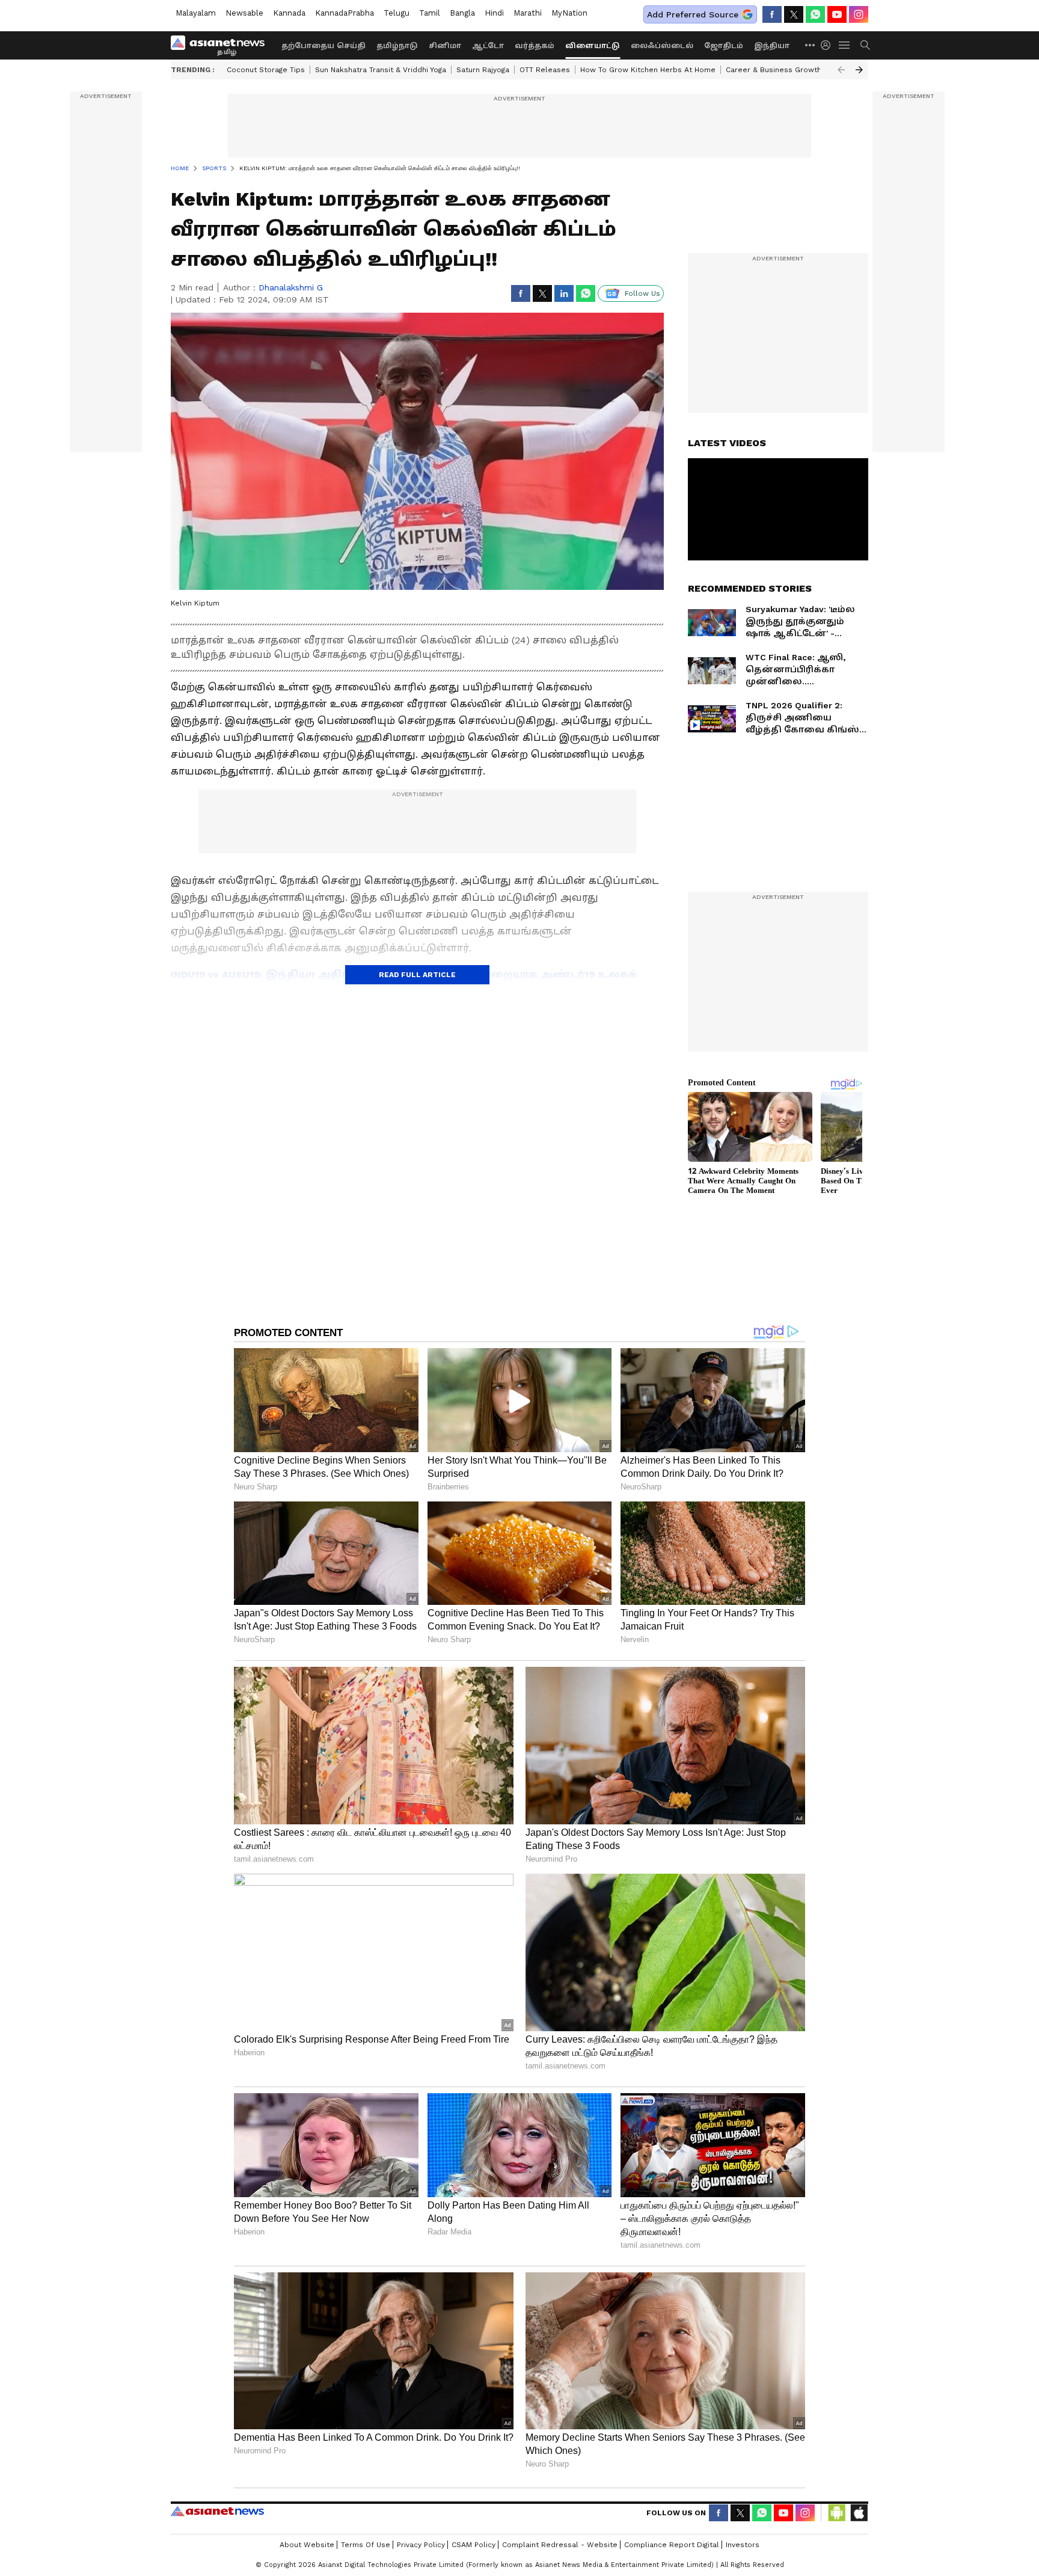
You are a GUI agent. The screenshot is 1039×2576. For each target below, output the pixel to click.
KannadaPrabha (345, 13)
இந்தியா (772, 46)
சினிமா (445, 46)
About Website (307, 2545)
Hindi (494, 13)
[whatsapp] (815, 14)
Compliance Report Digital (672, 2545)
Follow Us (642, 293)
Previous (841, 70)
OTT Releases (545, 70)
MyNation (569, 13)
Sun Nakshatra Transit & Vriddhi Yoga (381, 70)
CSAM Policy (474, 2545)
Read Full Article (417, 975)
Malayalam (196, 13)
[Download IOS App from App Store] (859, 2513)
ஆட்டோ (488, 46)
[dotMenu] (811, 45)
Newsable (244, 13)
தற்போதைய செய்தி (323, 46)
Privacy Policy (421, 2545)
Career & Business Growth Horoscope (795, 70)
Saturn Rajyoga (483, 70)
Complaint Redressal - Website (560, 2545)
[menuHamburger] (845, 45)
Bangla (462, 13)
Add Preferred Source (693, 14)
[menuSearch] (865, 45)
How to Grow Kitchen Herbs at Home (648, 70)
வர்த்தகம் (535, 46)
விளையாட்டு (593, 46)
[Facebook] (772, 14)
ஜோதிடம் (724, 46)
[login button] (829, 45)
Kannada (289, 13)
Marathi (528, 13)
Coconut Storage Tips (266, 70)
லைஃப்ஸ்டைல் (662, 46)
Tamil (430, 13)
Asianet (217, 2511)
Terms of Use (366, 2545)
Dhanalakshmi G (291, 287)
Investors (743, 2545)
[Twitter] (794, 14)
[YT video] (837, 14)
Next (859, 70)
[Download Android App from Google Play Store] (837, 2513)
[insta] (859, 14)
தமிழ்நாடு (397, 46)
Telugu (397, 13)
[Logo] (222, 45)
